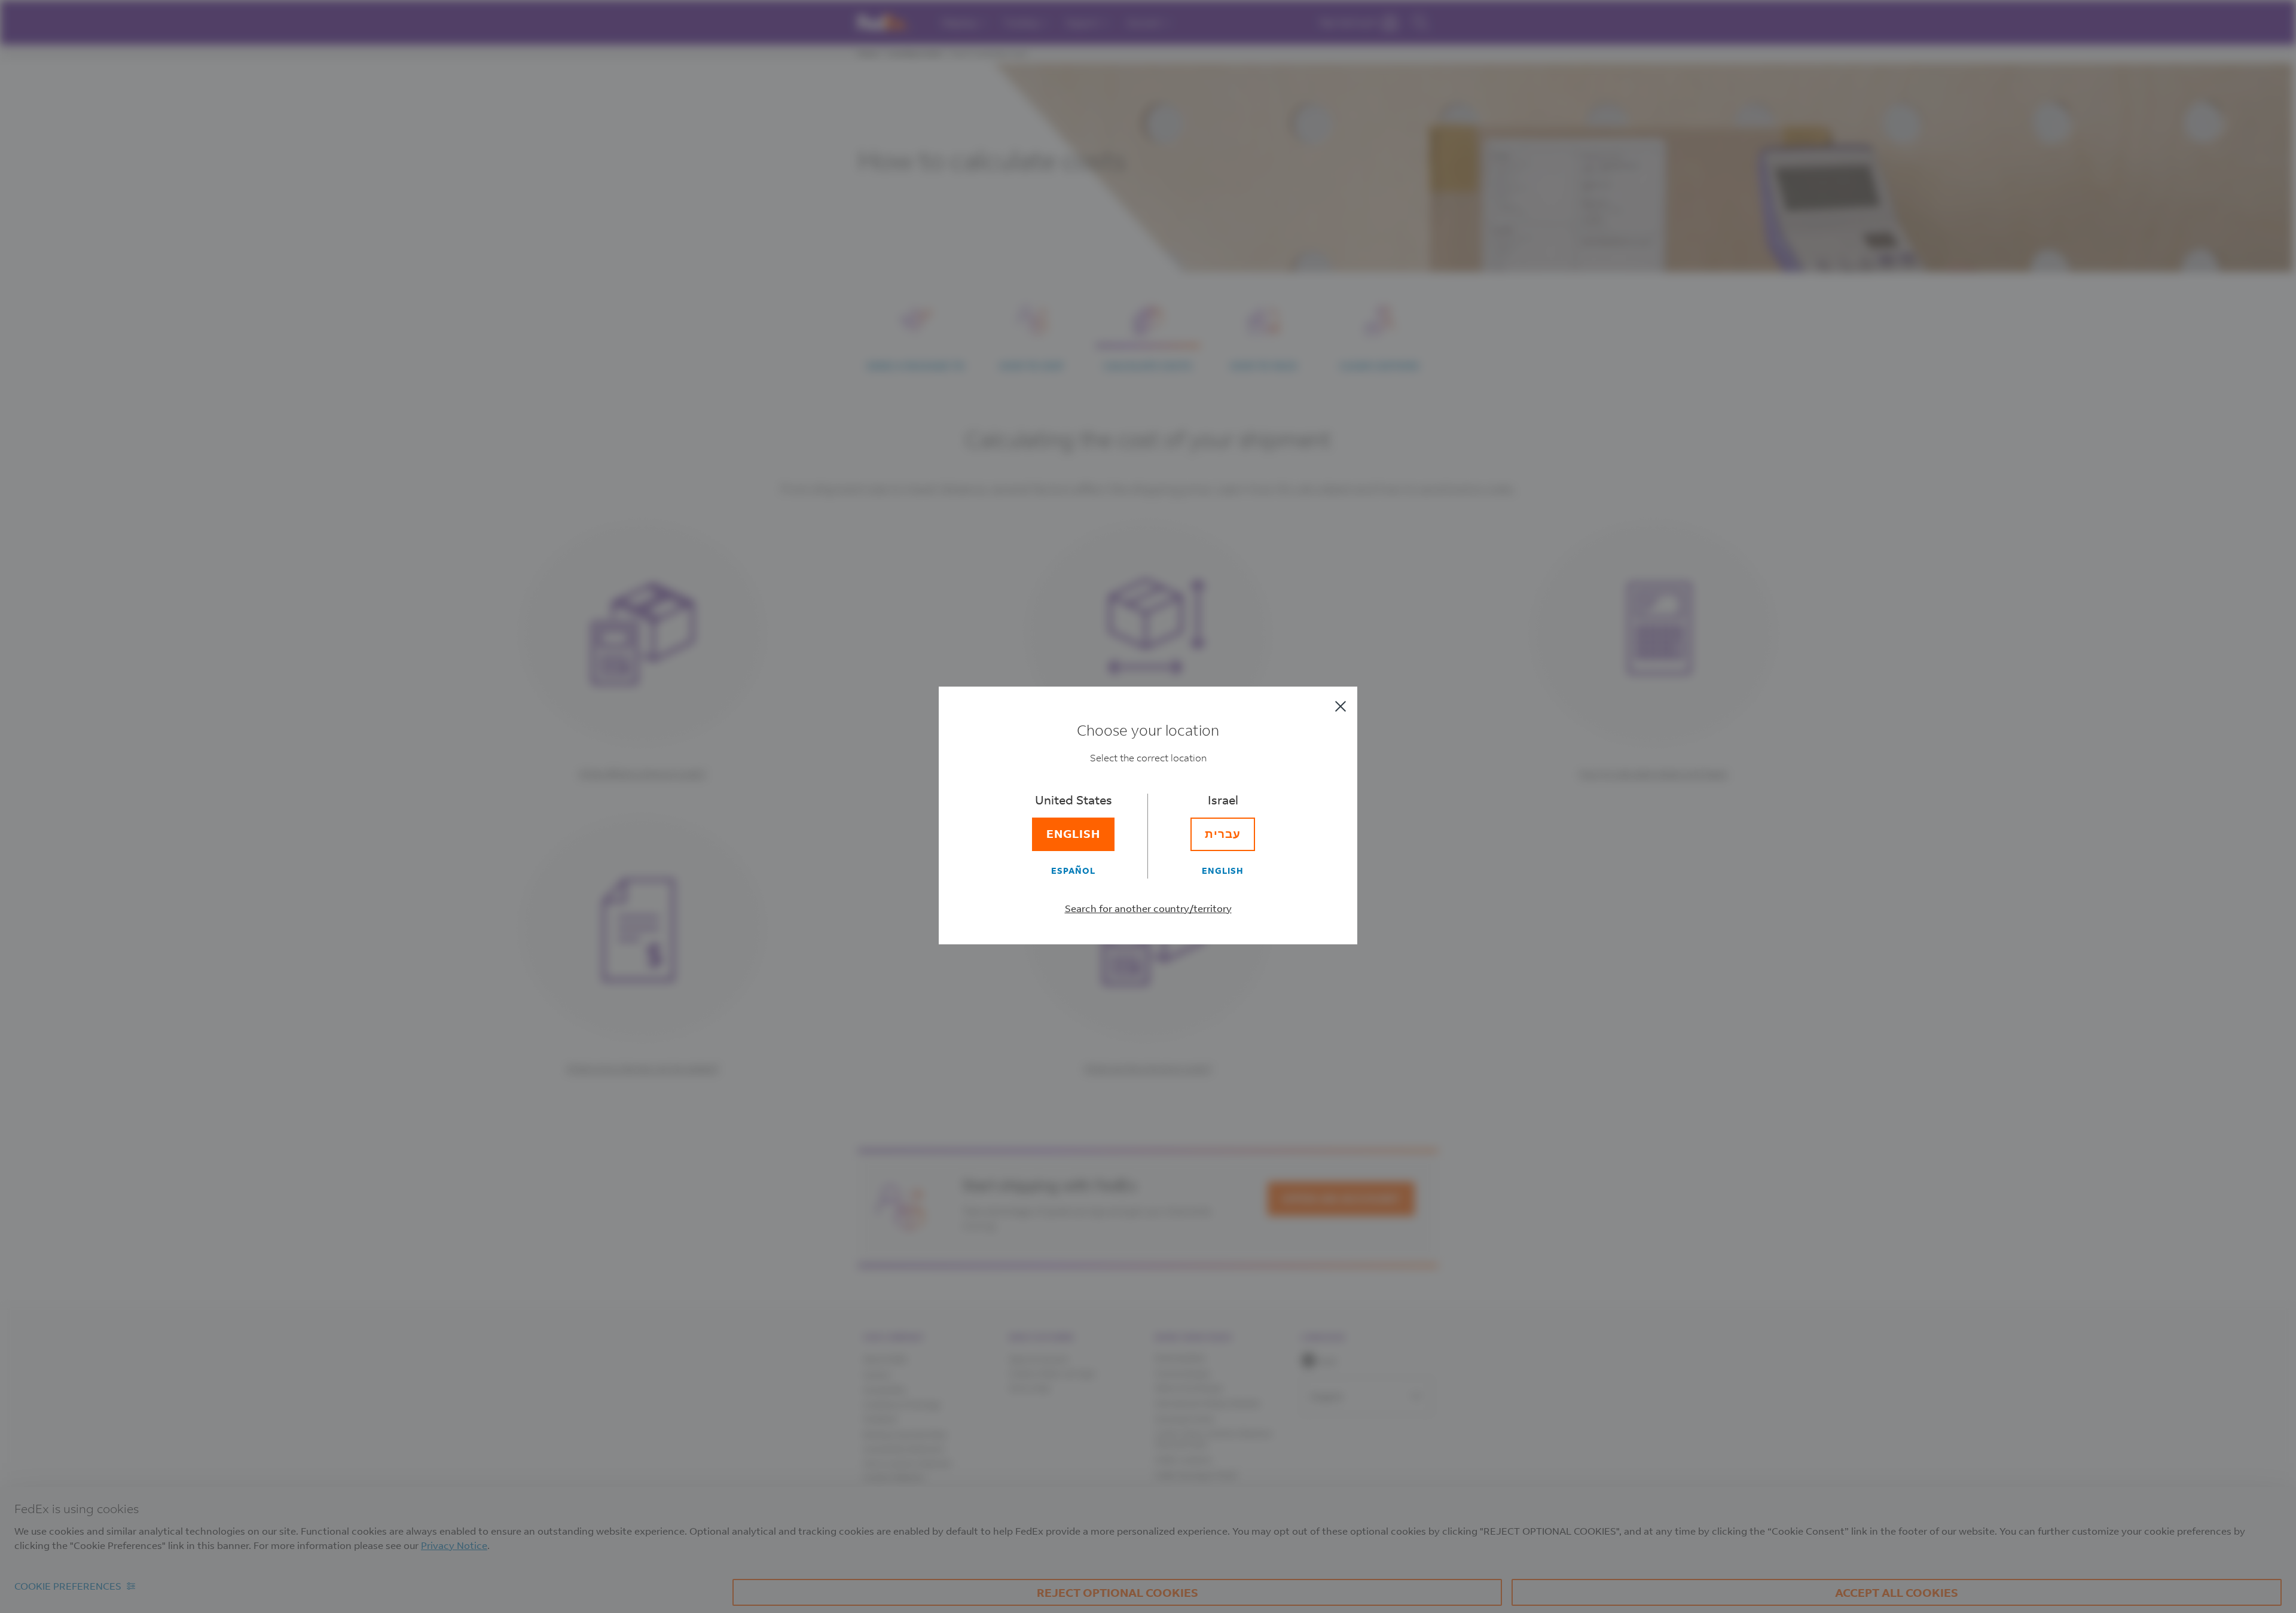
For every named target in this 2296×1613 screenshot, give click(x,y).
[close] (1341, 706)
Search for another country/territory (1148, 908)
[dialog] (1148, 806)
